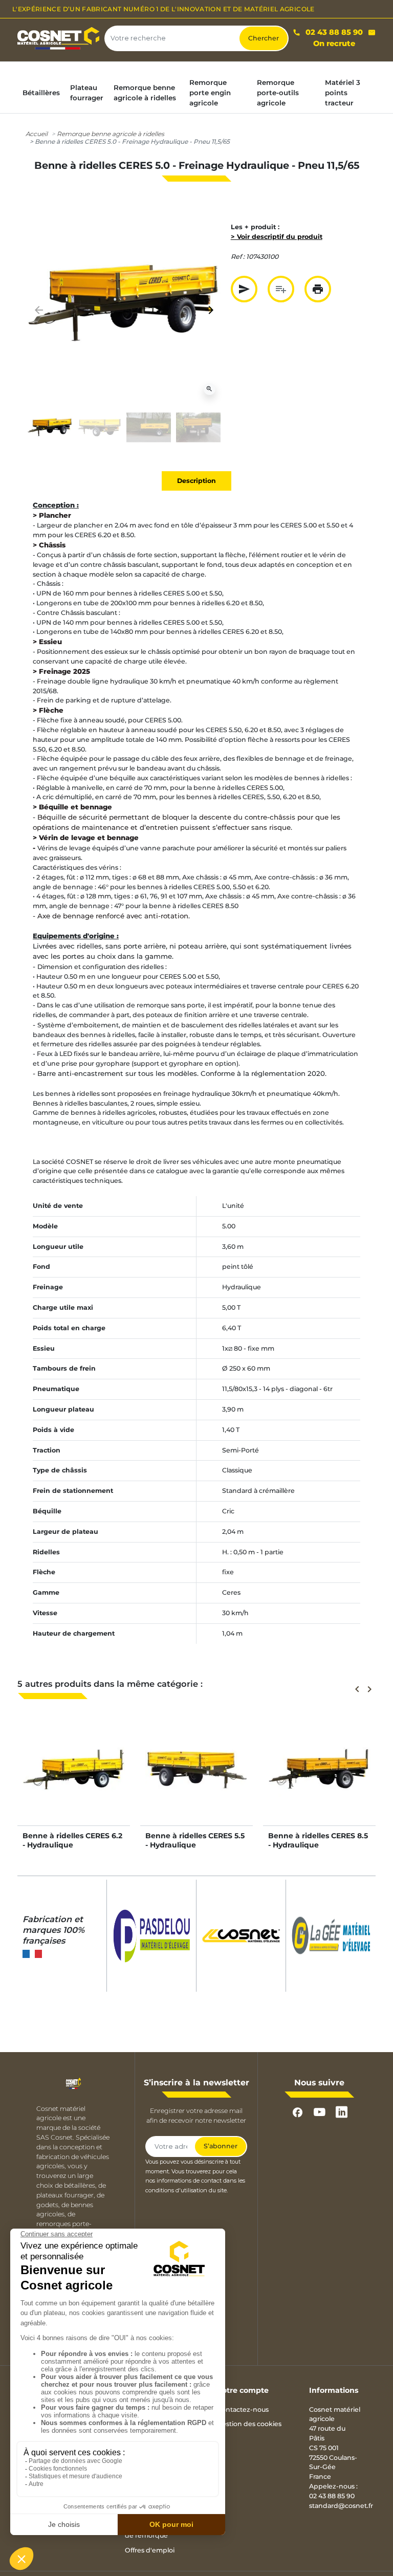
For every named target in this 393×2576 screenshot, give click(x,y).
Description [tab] (196, 481)
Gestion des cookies (249, 2424)
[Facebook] (298, 2112)
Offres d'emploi (150, 2550)
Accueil (37, 134)
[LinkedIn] (342, 2112)
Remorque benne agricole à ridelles (111, 134)
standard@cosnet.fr (341, 2506)
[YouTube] (320, 2112)
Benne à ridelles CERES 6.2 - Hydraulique (72, 1840)
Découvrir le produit (74, 1779)
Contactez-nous (243, 2409)
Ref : (238, 257)
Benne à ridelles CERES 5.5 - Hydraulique (195, 1840)
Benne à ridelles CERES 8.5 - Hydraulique (318, 1840)
